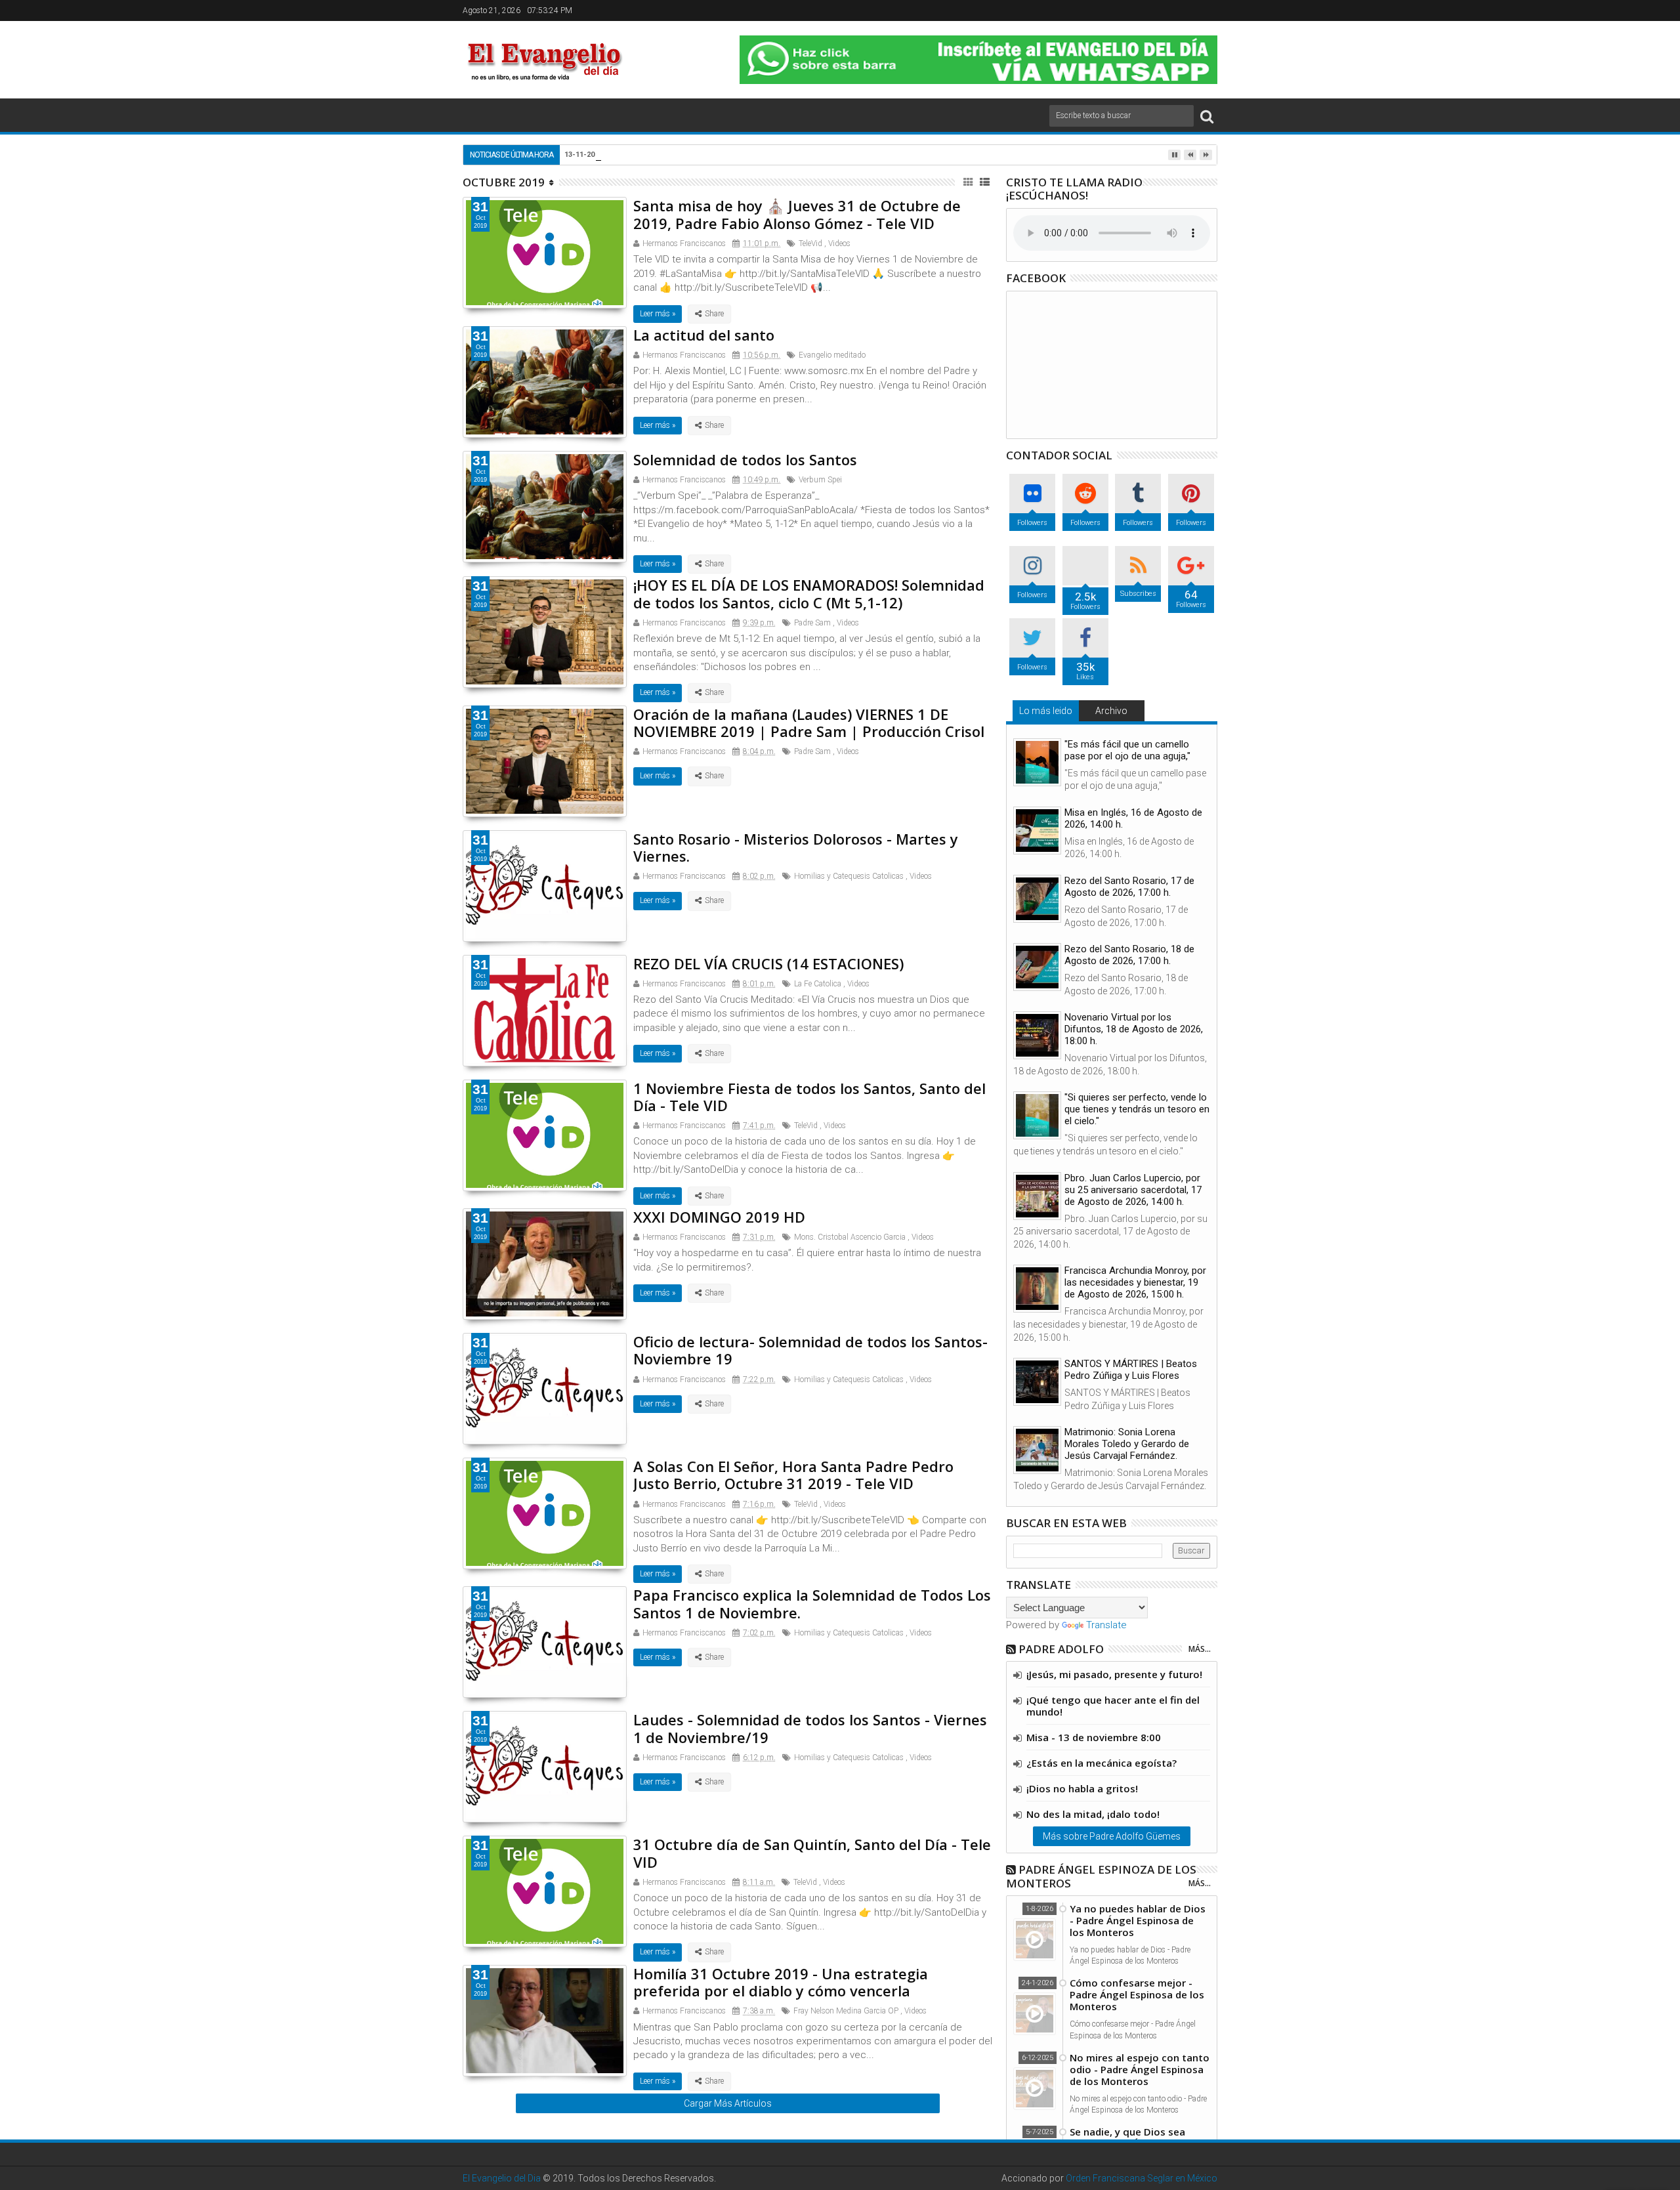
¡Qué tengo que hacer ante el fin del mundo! (1113, 1706)
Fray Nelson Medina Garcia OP (846, 2011)
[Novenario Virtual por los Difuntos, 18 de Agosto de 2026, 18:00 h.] (1037, 1035)
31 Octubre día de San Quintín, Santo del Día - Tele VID (812, 1853)
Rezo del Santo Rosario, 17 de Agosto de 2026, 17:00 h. (1129, 887)
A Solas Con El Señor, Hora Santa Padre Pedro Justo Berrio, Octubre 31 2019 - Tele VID (793, 1475)
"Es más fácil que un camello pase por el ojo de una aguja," (1127, 750)
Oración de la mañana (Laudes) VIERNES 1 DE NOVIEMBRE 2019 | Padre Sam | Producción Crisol (809, 723)
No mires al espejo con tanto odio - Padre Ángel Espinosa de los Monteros (1140, 2069)
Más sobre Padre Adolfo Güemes (1112, 1836)
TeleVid (810, 243)
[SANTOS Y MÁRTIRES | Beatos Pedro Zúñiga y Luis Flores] (1037, 1382)
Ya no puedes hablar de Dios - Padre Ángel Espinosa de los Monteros (1138, 1920)
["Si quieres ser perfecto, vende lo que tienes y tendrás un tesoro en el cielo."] (1037, 1115)
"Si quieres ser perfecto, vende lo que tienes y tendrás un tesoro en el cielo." (1137, 1109)
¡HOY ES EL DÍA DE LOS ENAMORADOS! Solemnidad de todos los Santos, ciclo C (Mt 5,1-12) (809, 593)
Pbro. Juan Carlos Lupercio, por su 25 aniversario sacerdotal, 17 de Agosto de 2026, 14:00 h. (1133, 1190)
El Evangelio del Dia (502, 2178)
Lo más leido (1046, 711)
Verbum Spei (820, 480)
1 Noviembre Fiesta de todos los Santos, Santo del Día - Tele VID (809, 1097)
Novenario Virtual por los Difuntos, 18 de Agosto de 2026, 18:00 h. (1134, 1029)
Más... (1200, 1649)
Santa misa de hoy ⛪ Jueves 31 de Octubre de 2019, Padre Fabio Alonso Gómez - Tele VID (797, 214)
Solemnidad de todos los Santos (745, 459)
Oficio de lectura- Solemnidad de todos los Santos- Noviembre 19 (810, 1350)
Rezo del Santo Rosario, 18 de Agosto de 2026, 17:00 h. (1129, 955)
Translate (1106, 1625)
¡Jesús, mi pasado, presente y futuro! (1114, 1674)
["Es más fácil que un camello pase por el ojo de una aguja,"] (1037, 762)
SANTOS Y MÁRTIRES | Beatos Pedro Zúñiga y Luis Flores (1131, 1370)
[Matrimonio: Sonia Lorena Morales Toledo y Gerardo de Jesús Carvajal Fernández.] (1037, 1450)
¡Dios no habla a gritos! (1082, 1788)
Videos (839, 243)
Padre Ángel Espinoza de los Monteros (1101, 1876)
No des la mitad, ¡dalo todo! (1093, 1814)
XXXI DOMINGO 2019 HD (719, 1217)
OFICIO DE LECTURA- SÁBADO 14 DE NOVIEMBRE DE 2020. (740, 154)
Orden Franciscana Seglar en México (1142, 2178)
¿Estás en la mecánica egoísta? (1102, 1763)
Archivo (1111, 711)
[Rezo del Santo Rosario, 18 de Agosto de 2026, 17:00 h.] (1037, 967)
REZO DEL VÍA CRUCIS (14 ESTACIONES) (768, 963)
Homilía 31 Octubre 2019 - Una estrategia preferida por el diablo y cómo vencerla (781, 1982)
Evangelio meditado (832, 355)
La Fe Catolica (818, 984)
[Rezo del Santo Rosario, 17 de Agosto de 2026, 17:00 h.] (1037, 899)
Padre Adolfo (1061, 1649)
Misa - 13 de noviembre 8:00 (1094, 1737)
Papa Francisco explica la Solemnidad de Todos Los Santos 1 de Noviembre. (812, 1603)
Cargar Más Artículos (728, 2103)
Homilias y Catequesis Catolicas (849, 876)
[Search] (1207, 116)
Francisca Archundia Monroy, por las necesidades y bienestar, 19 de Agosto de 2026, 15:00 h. (1135, 1282)
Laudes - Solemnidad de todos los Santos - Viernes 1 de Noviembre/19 (810, 1728)
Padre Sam (812, 623)
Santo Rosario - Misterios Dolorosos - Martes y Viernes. (796, 847)
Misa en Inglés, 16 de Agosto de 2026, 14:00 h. (1133, 818)
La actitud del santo (704, 335)
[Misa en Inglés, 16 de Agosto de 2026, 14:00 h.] (1037, 831)
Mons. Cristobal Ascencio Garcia (850, 1237)
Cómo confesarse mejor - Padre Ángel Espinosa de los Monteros (1137, 1994)
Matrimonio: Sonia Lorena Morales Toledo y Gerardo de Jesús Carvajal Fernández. (1127, 1444)
